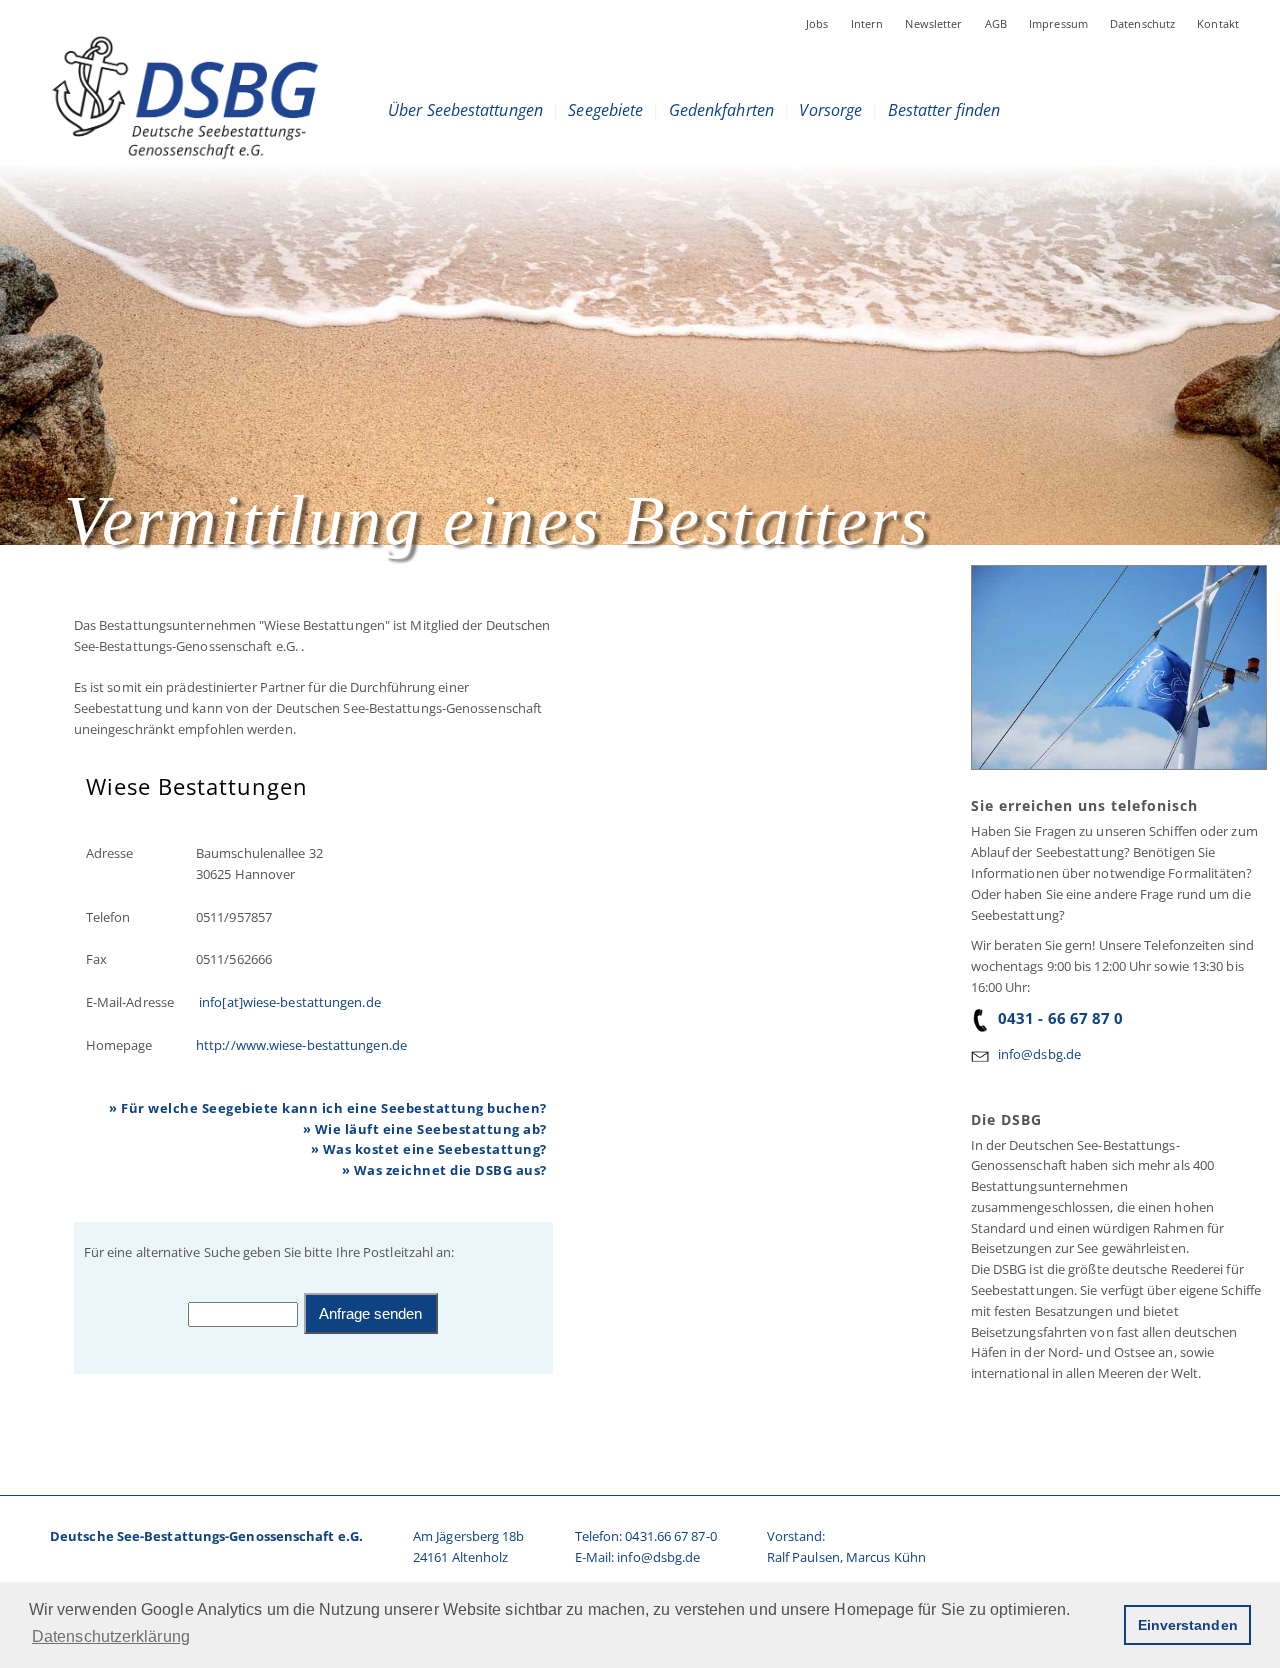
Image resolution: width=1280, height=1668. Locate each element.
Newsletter (933, 23)
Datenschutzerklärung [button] (111, 1636)
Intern (867, 23)
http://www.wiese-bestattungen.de (301, 1045)
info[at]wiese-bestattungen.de (288, 1002)
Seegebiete (605, 110)
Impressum (1058, 23)
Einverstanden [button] (1188, 1625)
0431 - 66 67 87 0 (1061, 1018)
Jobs (817, 23)
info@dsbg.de (1039, 1054)
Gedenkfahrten (721, 110)
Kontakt (1218, 23)
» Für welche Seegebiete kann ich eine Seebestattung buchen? (328, 1108)
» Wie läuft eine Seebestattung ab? (425, 1129)
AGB (996, 23)
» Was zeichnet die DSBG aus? (444, 1170)
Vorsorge (830, 110)
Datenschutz (1142, 23)
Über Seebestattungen (465, 110)
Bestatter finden (944, 110)
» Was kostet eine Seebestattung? (429, 1149)
